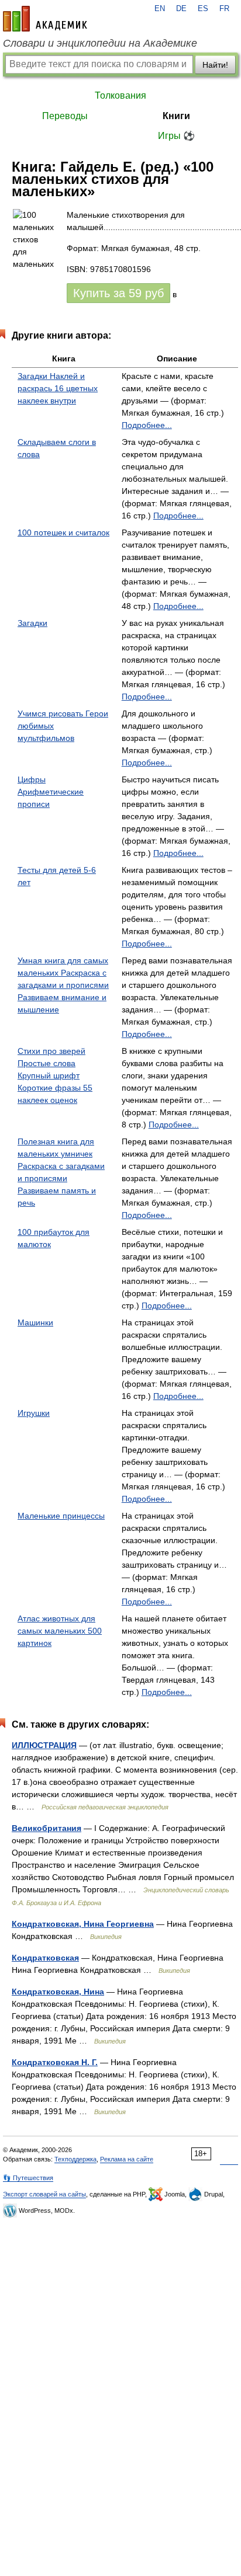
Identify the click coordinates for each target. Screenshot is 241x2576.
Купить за (118, 293)
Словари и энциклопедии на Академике (100, 43)
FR (224, 9)
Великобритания (47, 1828)
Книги (176, 116)
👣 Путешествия (28, 2178)
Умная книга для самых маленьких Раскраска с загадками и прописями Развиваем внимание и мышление (63, 985)
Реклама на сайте (127, 2159)
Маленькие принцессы (61, 1516)
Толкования (120, 95)
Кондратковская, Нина (58, 1992)
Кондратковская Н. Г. (55, 2062)
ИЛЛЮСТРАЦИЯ (44, 1745)
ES (203, 9)
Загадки (32, 623)
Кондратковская (45, 1958)
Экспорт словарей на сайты (44, 2194)
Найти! (215, 65)
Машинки (35, 1322)
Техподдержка (75, 2159)
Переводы (65, 116)
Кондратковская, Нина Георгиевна (83, 1924)
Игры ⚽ (176, 136)
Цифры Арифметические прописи (51, 792)
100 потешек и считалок (63, 532)
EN (160, 9)
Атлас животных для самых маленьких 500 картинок (60, 1631)
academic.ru (45, 19)
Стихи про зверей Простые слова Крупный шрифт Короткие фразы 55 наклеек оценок (55, 1075)
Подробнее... (147, 425)
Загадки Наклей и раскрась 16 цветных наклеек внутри (58, 388)
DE (181, 9)
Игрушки (34, 1413)
